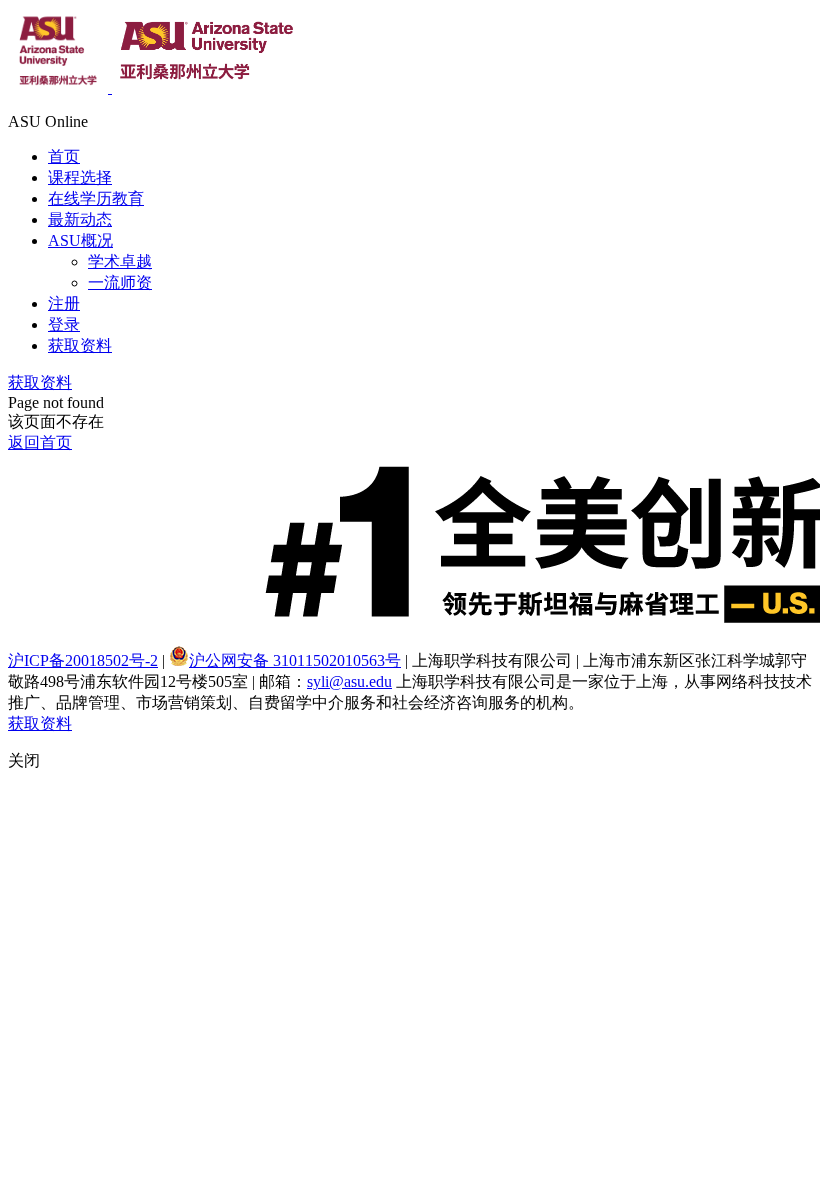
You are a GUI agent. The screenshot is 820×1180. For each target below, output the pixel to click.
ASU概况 (80, 240)
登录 (64, 324)
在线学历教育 (96, 198)
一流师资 (120, 282)
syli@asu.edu (349, 681)
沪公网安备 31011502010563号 (295, 660)
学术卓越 (120, 261)
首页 (64, 156)
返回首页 (40, 442)
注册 (64, 303)
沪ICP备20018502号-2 (83, 660)
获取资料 (80, 345)
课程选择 (80, 177)
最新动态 (80, 219)
